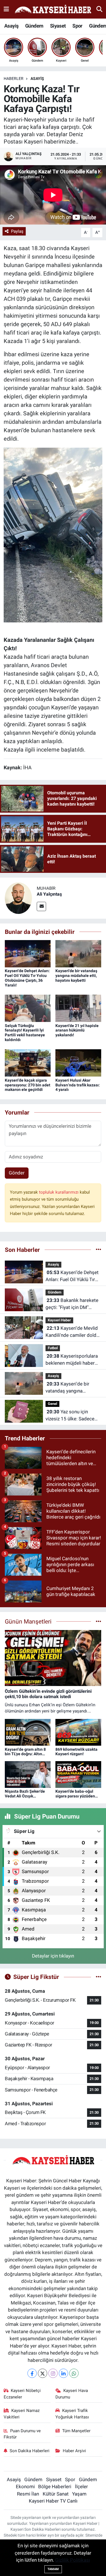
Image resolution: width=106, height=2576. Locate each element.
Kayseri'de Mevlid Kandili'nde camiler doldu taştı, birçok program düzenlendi (72, 1332)
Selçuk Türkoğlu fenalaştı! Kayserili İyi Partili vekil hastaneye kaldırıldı (25, 1033)
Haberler (14, 79)
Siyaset (58, 26)
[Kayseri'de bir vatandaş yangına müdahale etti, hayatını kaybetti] (78, 953)
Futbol (53, 1348)
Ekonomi (25, 2487)
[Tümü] (99, 1250)
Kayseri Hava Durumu (72, 2394)
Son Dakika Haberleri (30, 2451)
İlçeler (81, 2487)
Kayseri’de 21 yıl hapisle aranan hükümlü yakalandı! (77, 1030)
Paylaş (17, 231)
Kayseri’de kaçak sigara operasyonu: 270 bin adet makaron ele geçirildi (28, 1085)
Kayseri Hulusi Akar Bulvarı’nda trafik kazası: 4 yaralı (78, 1085)
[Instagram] (53, 2373)
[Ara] (99, 9)
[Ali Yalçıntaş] (18, 898)
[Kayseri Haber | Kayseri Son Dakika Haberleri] (53, 9)
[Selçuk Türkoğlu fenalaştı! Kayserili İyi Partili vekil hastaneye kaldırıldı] (28, 1008)
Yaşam (79, 2494)
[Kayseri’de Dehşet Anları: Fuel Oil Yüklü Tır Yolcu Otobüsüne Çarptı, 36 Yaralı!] (28, 953)
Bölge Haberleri (55, 2487)
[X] (43, 2373)
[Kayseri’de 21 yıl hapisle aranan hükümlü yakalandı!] (78, 1008)
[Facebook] (32, 2373)
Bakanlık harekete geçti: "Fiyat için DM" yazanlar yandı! (72, 1304)
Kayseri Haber (59, 1320)
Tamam (53, 2569)
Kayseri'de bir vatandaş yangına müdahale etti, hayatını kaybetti (76, 976)
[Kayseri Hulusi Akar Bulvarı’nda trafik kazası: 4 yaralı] (78, 1062)
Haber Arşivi (74, 2451)
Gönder (17, 1173)
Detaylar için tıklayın (53, 1956)
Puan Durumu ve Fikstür (22, 2434)
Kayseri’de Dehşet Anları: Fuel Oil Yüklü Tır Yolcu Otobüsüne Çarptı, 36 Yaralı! (27, 978)
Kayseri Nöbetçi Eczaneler (22, 2394)
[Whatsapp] (74, 2373)
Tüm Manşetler (76, 2431)
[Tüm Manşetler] (99, 1621)
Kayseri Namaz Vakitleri (22, 2414)
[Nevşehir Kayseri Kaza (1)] (53, 535)
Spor (77, 26)
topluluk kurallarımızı (59, 1192)
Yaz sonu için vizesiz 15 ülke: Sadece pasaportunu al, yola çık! (71, 1416)
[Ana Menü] (6, 9)
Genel (52, 1404)
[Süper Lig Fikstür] (99, 1977)
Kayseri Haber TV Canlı (53, 2501)
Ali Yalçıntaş (49, 894)
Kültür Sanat (56, 2494)
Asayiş (11, 26)
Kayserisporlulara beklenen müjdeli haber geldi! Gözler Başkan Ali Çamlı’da (72, 1360)
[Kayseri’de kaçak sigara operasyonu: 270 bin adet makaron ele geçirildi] (28, 1062)
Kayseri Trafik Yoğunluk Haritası (72, 2414)
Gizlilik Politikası (73, 2560)
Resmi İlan (28, 2494)
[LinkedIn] (63, 2373)
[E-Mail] (41, 906)
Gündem (34, 26)
